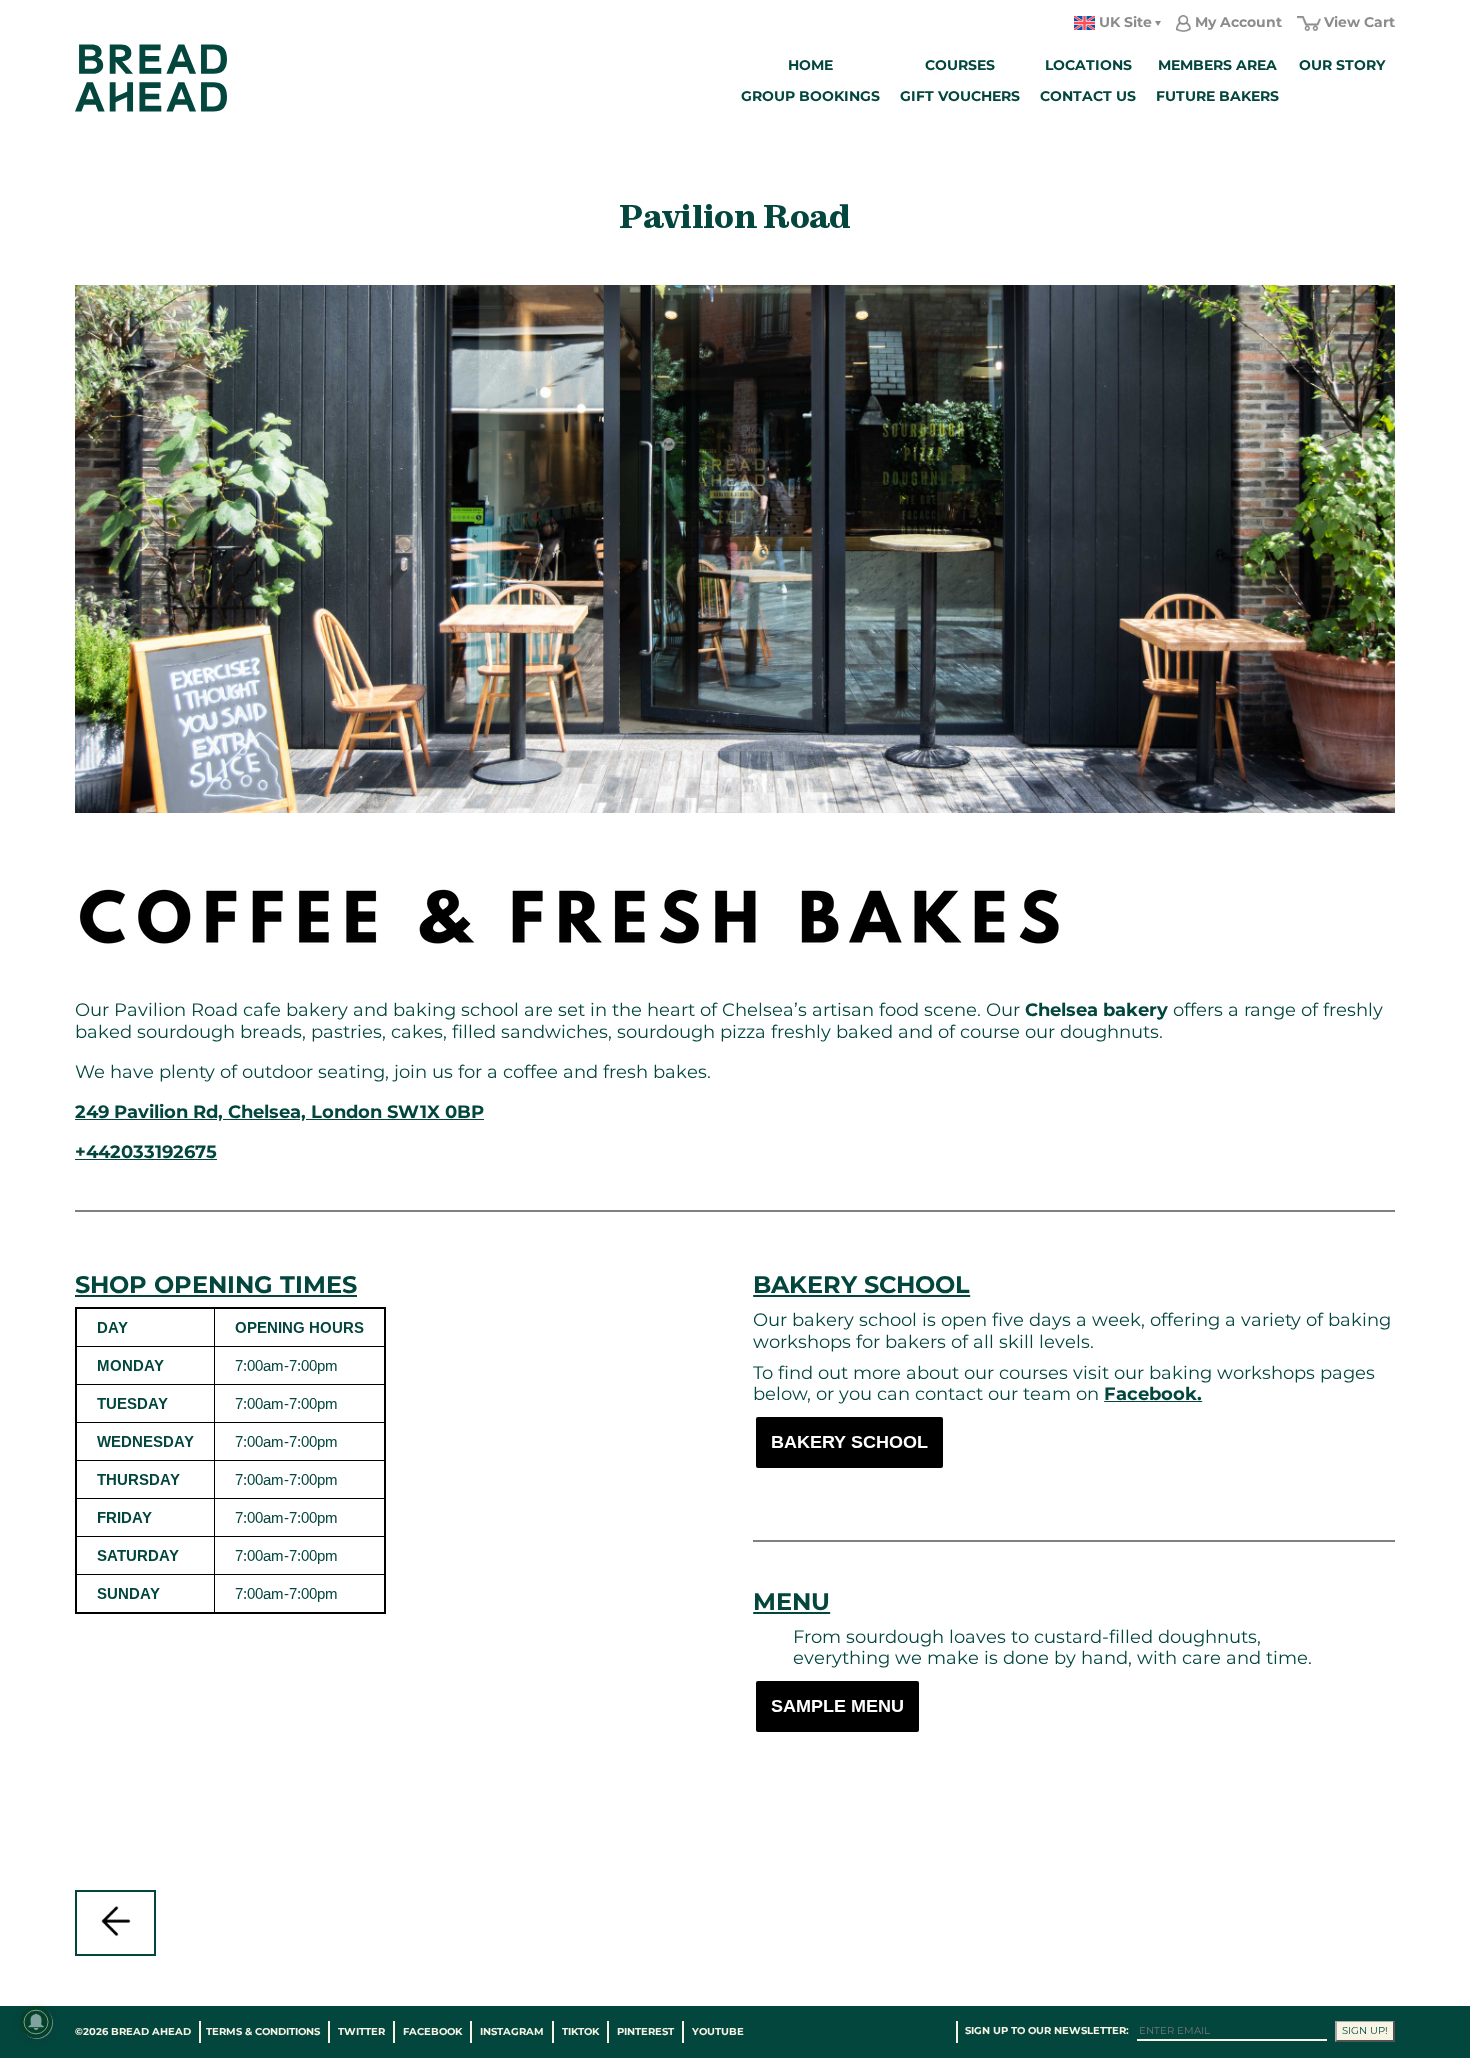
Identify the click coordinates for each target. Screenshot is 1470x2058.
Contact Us (1088, 96)
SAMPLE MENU (837, 1706)
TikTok (580, 2031)
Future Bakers (1217, 96)
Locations (1088, 65)
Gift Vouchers (960, 96)
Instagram (512, 2031)
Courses (960, 65)
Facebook (432, 2031)
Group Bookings (810, 96)
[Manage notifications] (36, 2022)
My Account (1238, 22)
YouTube (718, 2031)
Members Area (1217, 65)
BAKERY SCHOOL (849, 1442)
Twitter (361, 2031)
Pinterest (645, 2031)
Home (810, 65)
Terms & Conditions (263, 2031)
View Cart (1359, 22)
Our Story (1342, 65)
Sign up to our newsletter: (1047, 2030)
